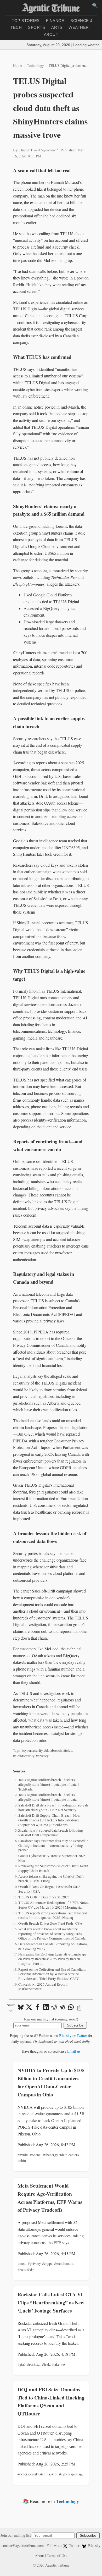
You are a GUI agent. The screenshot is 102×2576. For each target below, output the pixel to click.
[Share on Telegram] (63, 2008)
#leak (46, 2364)
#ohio (22, 2161)
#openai (36, 2155)
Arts (57, 27)
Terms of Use (57, 2555)
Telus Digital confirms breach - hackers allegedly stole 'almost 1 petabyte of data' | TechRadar (49, 1784)
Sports (36, 27)
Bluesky (65, 2036)
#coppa (47, 2264)
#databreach (53, 1750)
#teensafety (26, 2269)
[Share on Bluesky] (21, 2008)
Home (18, 65)
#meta (22, 2264)
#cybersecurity (32, 1750)
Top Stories (26, 21)
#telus (68, 1750)
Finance (55, 21)
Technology (35, 65)
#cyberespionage (71, 2474)
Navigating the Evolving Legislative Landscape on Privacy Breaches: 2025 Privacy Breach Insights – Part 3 (52, 1959)
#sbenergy (50, 2155)
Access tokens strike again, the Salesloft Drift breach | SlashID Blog (51, 1879)
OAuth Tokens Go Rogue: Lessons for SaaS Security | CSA (49, 1889)
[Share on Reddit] (54, 2008)
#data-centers (69, 2155)
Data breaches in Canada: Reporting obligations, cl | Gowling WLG (53, 1946)
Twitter (82, 2036)
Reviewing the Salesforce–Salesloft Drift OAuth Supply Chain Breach (53, 1868)
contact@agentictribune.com (23, 2545)
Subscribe (75, 2025)
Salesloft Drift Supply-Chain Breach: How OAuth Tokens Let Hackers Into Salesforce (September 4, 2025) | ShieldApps (49, 1820)
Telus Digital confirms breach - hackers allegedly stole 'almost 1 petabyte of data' (48, 1797)
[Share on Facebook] (37, 2008)
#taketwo (58, 2364)
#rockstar (34, 2364)
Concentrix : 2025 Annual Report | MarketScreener (43, 1987)
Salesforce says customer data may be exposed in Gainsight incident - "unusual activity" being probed (53, 1845)
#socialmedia (64, 2264)
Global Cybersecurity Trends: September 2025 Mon (52, 1858)
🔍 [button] (95, 6)
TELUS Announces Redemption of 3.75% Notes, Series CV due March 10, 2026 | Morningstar (53, 1905)
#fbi (55, 2474)
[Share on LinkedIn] (46, 2008)
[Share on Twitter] (29, 2008)
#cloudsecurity (24, 1756)
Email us (74, 2051)
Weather (79, 27)
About (51, 34)
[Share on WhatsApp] (71, 2008)
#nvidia (23, 2155)
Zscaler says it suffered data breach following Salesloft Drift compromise (51, 1833)
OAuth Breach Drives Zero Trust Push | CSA (50, 1923)
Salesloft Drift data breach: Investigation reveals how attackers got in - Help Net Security (53, 1808)
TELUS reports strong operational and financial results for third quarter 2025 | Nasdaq (53, 1915)
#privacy (42, 1756)
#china (45, 2474)
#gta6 (22, 2364)
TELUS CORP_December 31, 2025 (44, 1897)
